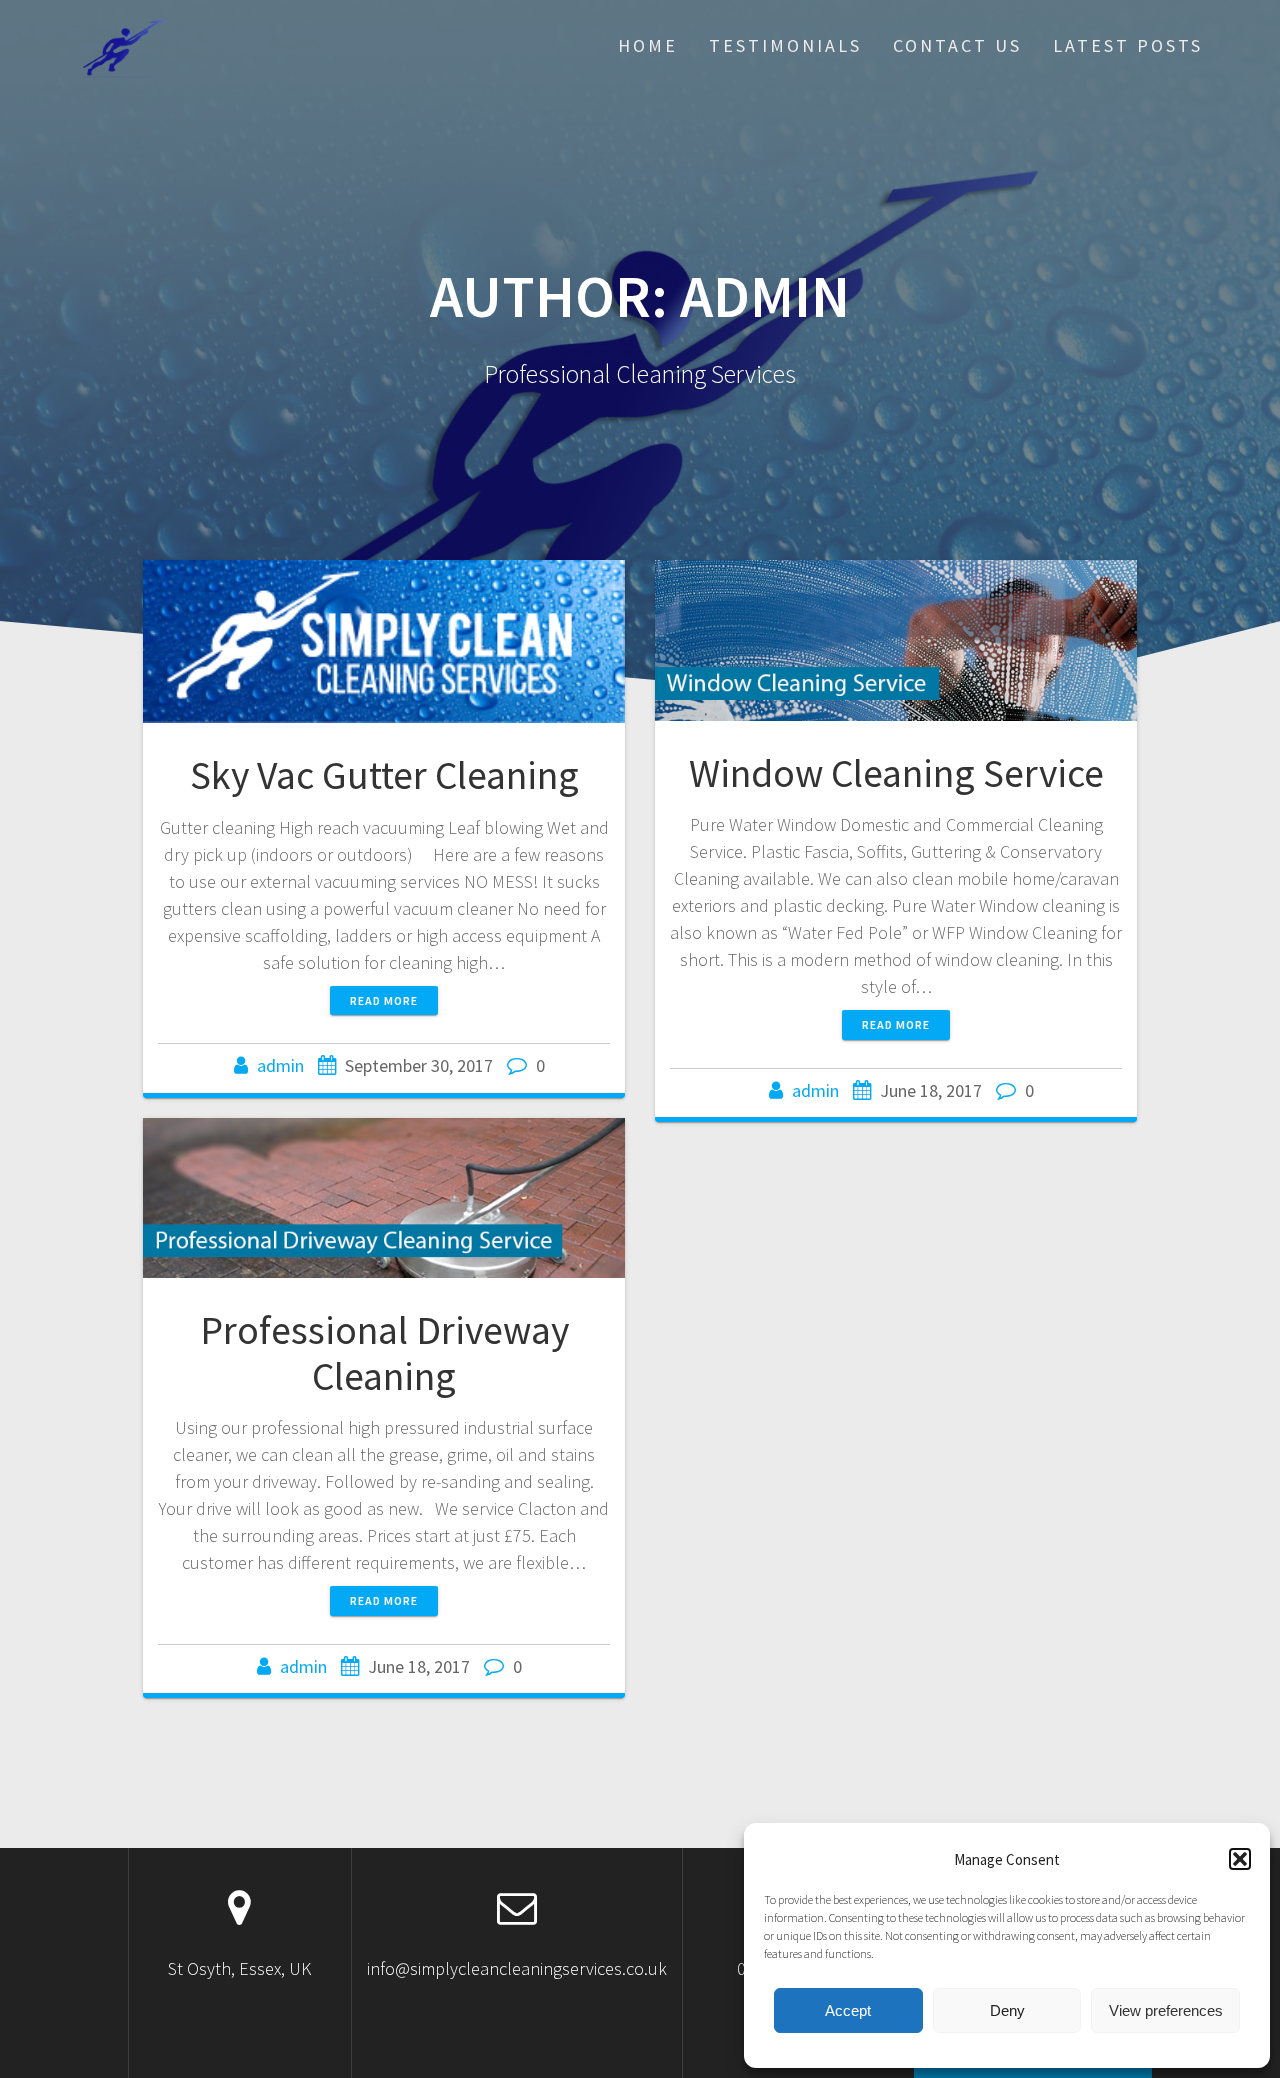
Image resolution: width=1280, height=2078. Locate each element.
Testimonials (785, 45)
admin (280, 1065)
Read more (384, 1000)
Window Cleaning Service (896, 773)
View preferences (1166, 2010)
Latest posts (1128, 45)
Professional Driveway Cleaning (384, 1353)
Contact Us (957, 45)
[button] (1240, 1859)
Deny (1007, 2010)
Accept (848, 2010)
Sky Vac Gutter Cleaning (384, 775)
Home (648, 45)
